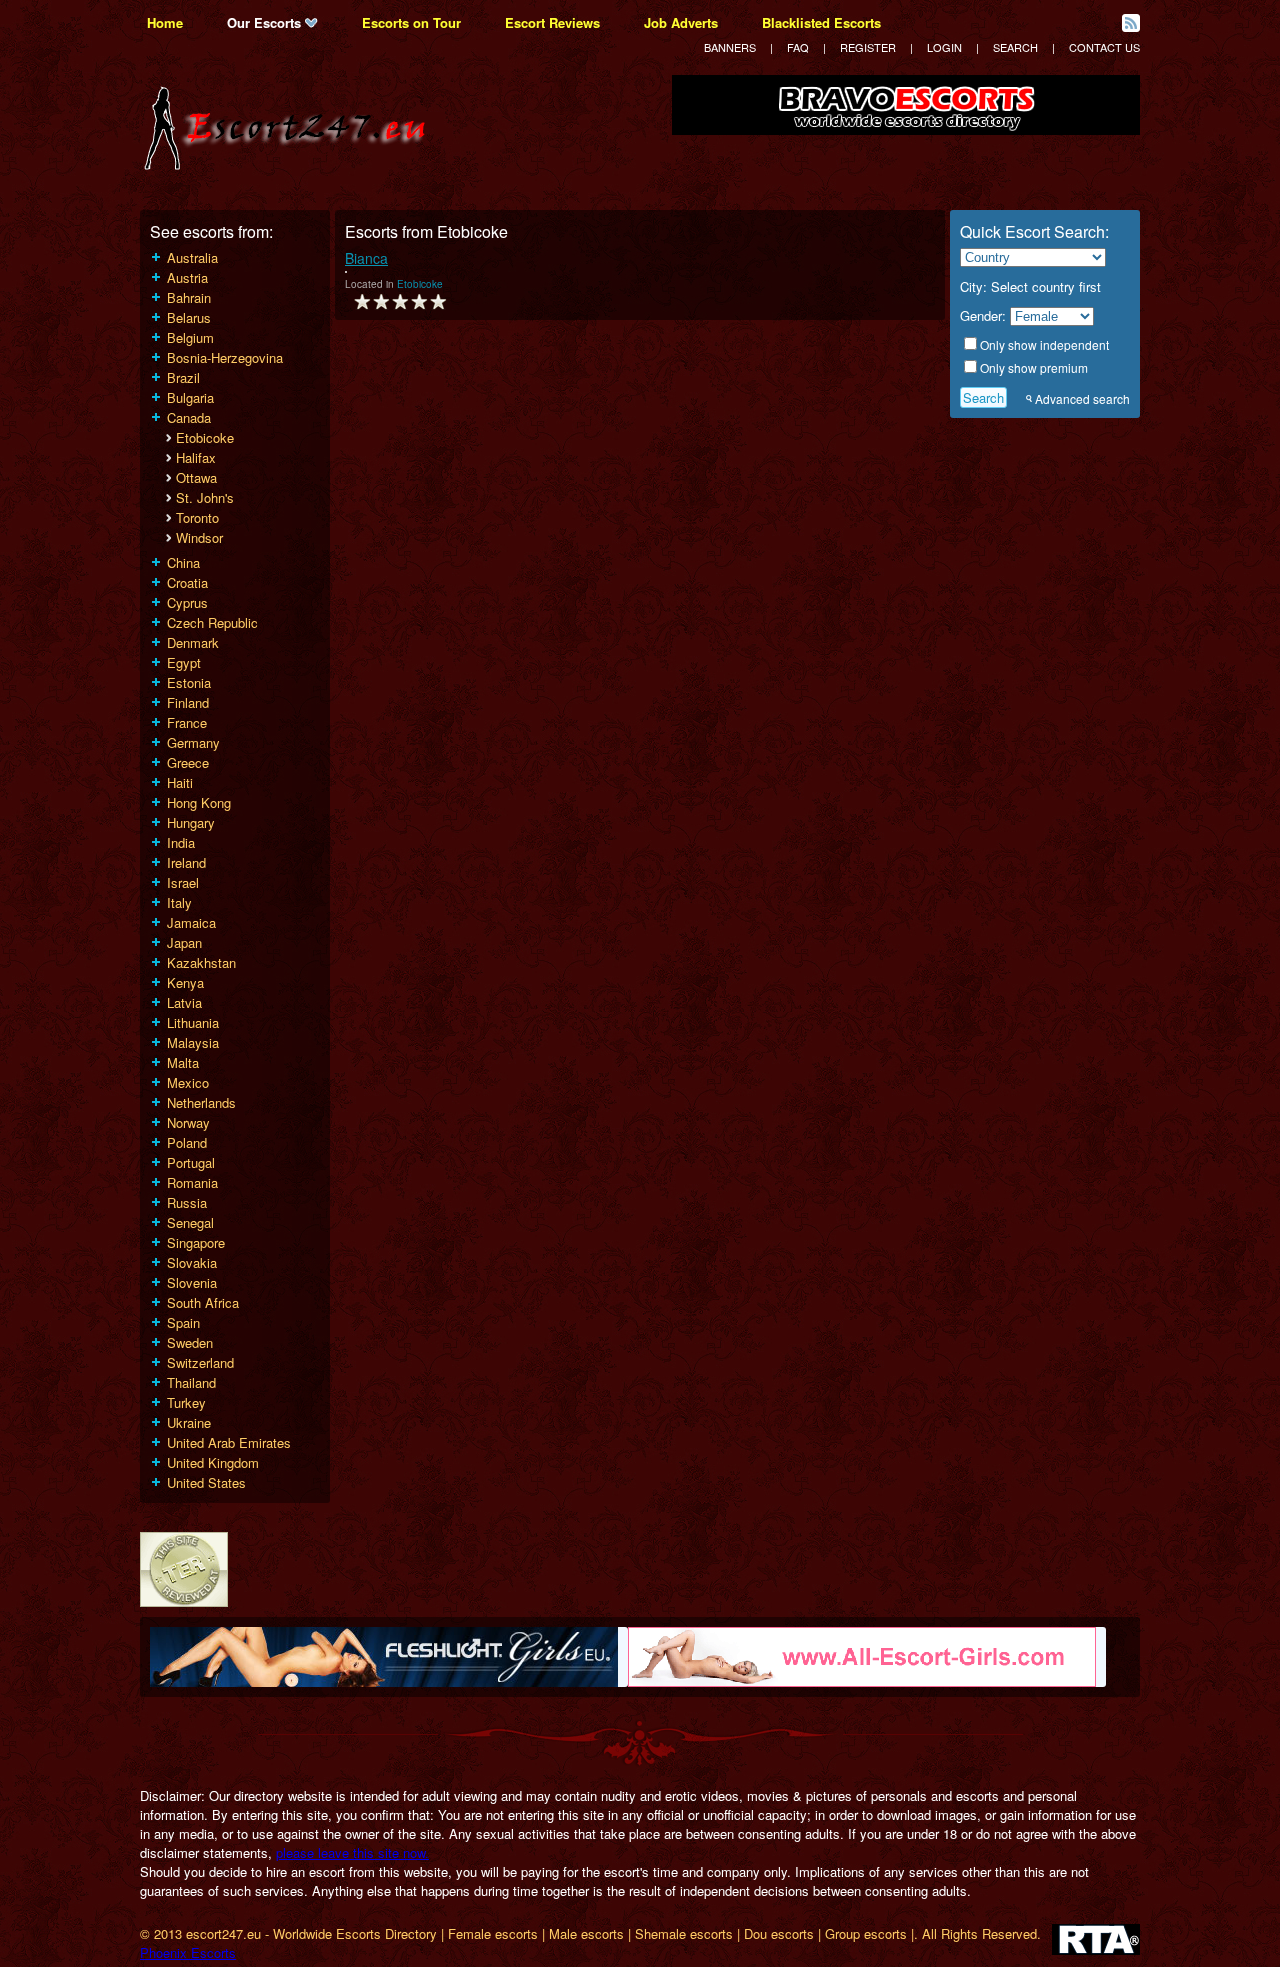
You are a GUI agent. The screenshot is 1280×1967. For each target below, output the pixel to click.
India (181, 842)
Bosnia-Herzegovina (225, 357)
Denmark (193, 642)
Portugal (191, 1162)
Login (944, 47)
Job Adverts (681, 22)
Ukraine (189, 1422)
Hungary (191, 822)
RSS (1131, 23)
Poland (187, 1142)
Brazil (183, 377)
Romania (192, 1182)
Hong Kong (199, 802)
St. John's (205, 497)
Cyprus (187, 602)
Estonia (189, 682)
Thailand (191, 1382)
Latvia (184, 1002)
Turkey (186, 1402)
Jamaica (191, 922)
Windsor (199, 537)
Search (1015, 47)
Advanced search (1082, 398)
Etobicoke (205, 437)
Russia (187, 1202)
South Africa (203, 1302)
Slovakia (192, 1262)
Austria (187, 277)
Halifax (196, 457)
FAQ (798, 47)
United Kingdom (213, 1462)
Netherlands (201, 1102)
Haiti (180, 782)
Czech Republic (212, 622)
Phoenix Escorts (188, 1952)
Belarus (189, 317)
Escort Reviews (552, 22)
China (183, 562)
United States (206, 1482)
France (187, 722)
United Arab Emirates (229, 1442)
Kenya (185, 982)
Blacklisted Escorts (821, 22)
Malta (183, 1062)
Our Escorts (266, 22)
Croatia (187, 582)
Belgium (190, 337)
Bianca (366, 258)
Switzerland (200, 1362)
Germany (193, 742)
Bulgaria (190, 397)
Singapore (196, 1242)
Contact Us (1104, 47)
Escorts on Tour (411, 22)
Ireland (186, 862)
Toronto (197, 517)
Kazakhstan (201, 962)
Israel (183, 882)
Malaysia (193, 1042)
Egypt (184, 662)
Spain (183, 1322)
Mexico (188, 1082)
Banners (730, 47)
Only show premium (1034, 367)
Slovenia (192, 1282)
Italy (179, 902)
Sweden (190, 1342)
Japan (184, 942)
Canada (189, 417)
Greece (188, 762)
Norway (188, 1122)
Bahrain (189, 297)
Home (165, 22)
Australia (192, 257)
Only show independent (1044, 344)
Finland (188, 702)
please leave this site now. (352, 1852)
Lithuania (193, 1022)
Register (868, 47)
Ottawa (196, 477)
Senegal (190, 1222)
